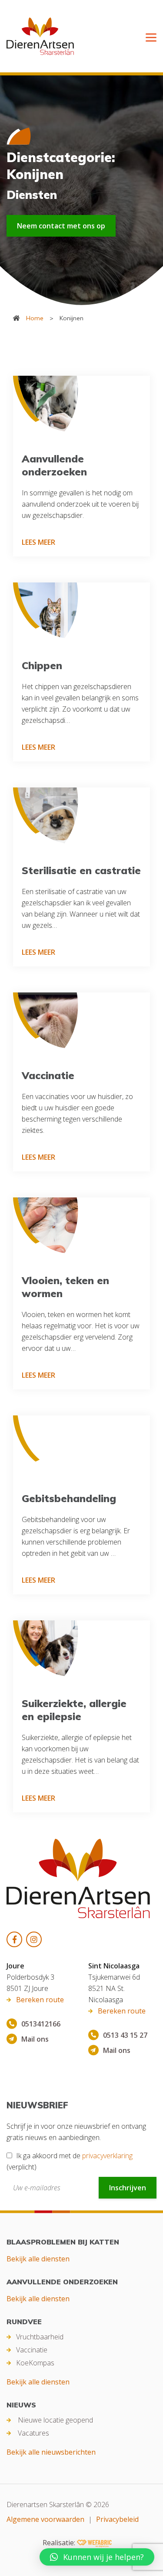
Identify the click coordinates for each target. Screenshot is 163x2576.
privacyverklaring (107, 2156)
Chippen (42, 665)
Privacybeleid (117, 2519)
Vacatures (33, 2433)
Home (35, 318)
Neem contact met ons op (61, 226)
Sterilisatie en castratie (81, 870)
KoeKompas (35, 2363)
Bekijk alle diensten (38, 2259)
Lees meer (38, 542)
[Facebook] (14, 1939)
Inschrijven (128, 2188)
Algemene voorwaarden (45, 2519)
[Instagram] (34, 1939)
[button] (97, 2557)
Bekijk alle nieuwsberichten (51, 2452)
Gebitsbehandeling (69, 1498)
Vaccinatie (48, 1075)
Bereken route (40, 2000)
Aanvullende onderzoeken (54, 465)
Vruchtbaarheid (40, 2337)
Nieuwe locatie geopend (55, 2420)
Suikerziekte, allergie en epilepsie (74, 1710)
